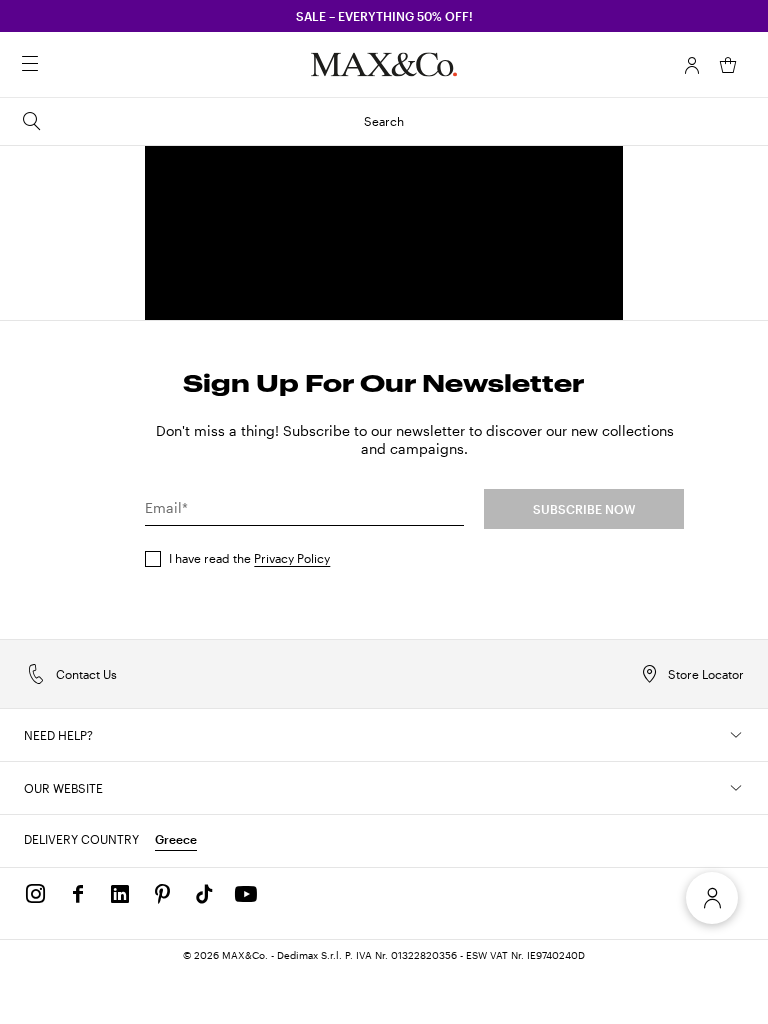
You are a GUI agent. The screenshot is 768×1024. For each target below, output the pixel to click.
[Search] (58, 65)
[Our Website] (736, 788)
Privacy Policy (292, 558)
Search (384, 121)
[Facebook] (78, 894)
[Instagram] (36, 894)
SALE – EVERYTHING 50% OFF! (384, 16)
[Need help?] (736, 735)
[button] (692, 65)
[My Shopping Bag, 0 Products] (728, 65)
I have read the (249, 558)
